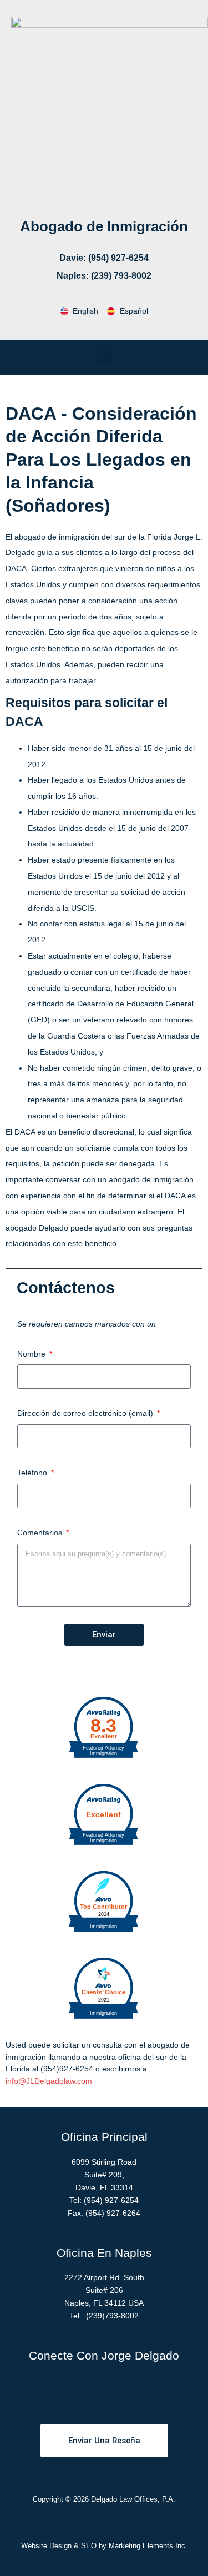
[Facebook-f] (58, 2388)
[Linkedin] (89, 2388)
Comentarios (41, 1533)
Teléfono (33, 1473)
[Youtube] (119, 2388)
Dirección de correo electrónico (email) (86, 1413)
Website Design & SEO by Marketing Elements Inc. (104, 2546)
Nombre (32, 1354)
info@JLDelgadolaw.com (49, 2081)
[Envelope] (150, 2388)
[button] (104, 354)
